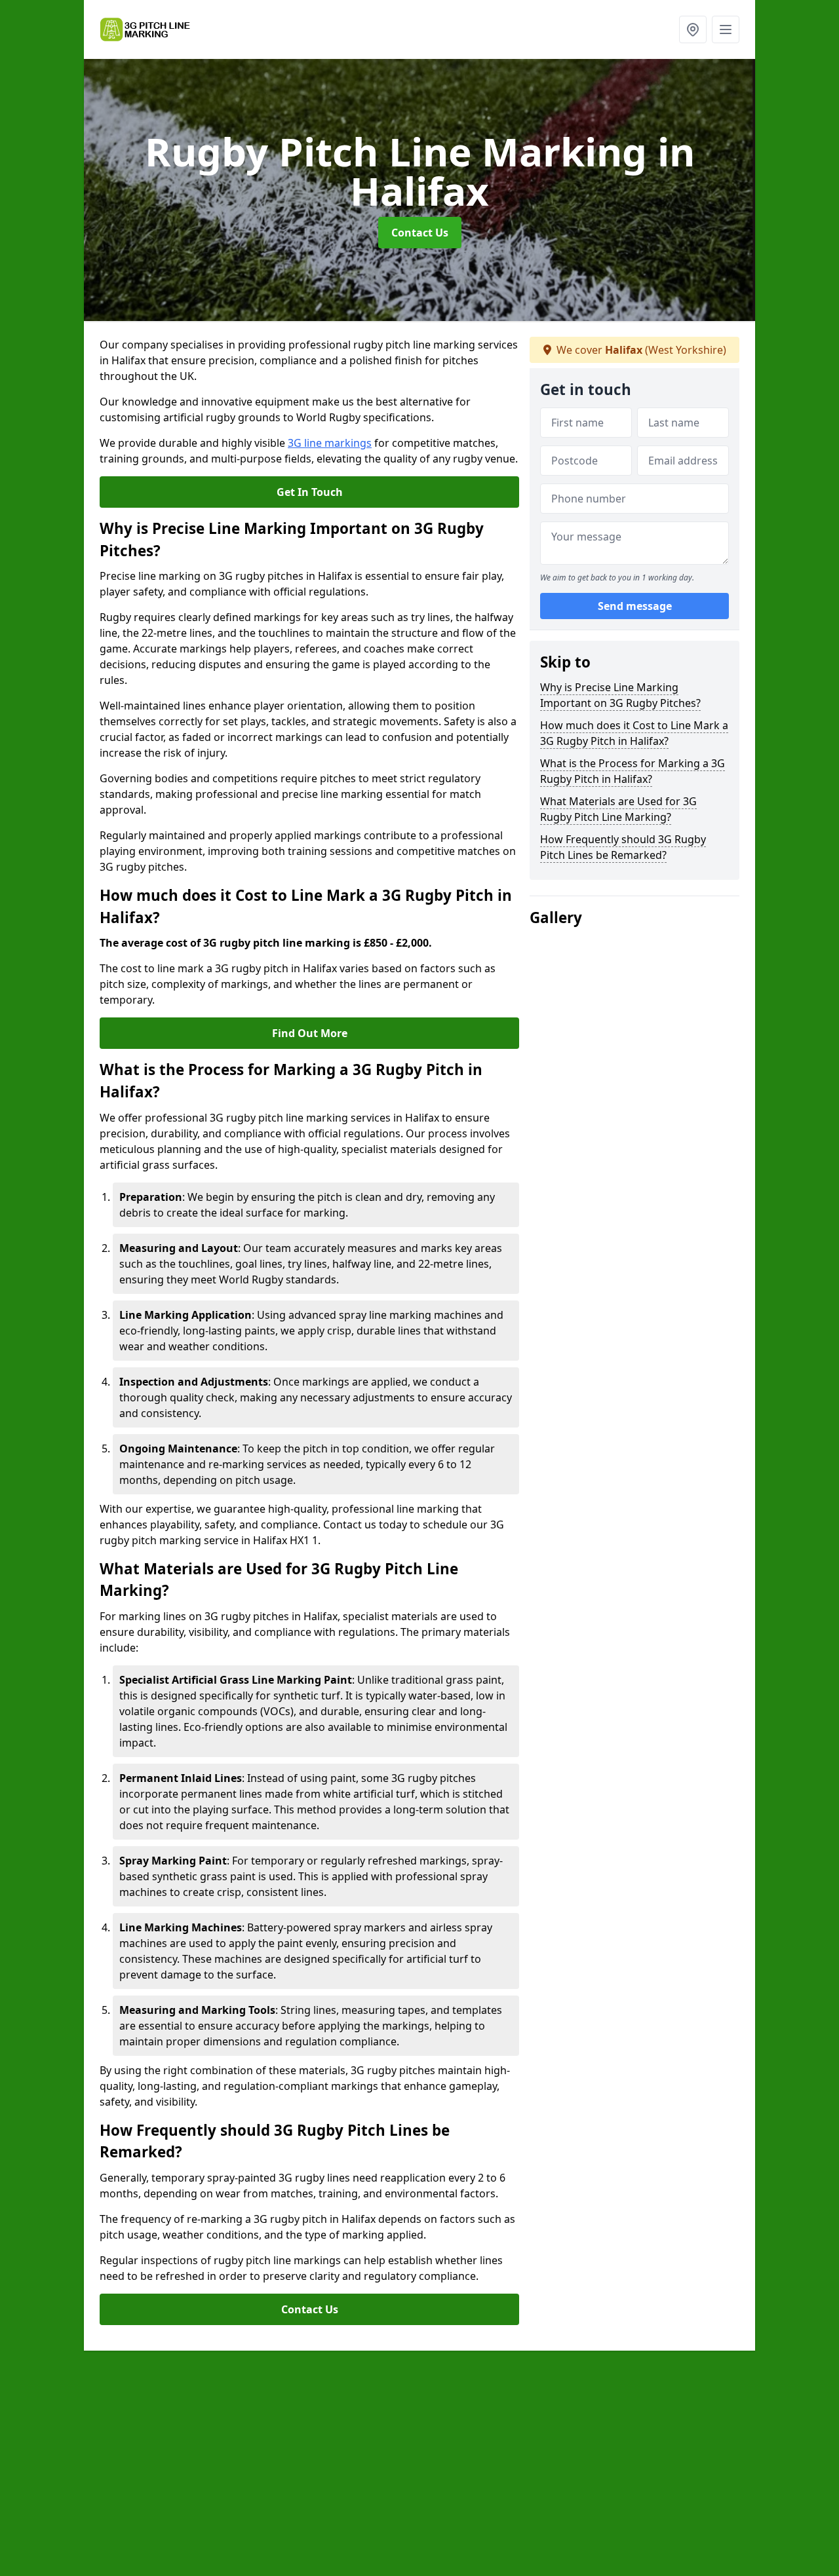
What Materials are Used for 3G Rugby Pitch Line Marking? (618, 809)
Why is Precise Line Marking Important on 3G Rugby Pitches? (620, 695)
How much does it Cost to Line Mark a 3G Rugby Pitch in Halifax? (634, 733)
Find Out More (310, 1033)
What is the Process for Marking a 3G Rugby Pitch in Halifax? (633, 771)
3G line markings (330, 443)
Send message (635, 606)
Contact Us (420, 233)
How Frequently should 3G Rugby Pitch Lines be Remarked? (623, 847)
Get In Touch (310, 492)
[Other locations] (693, 29)
